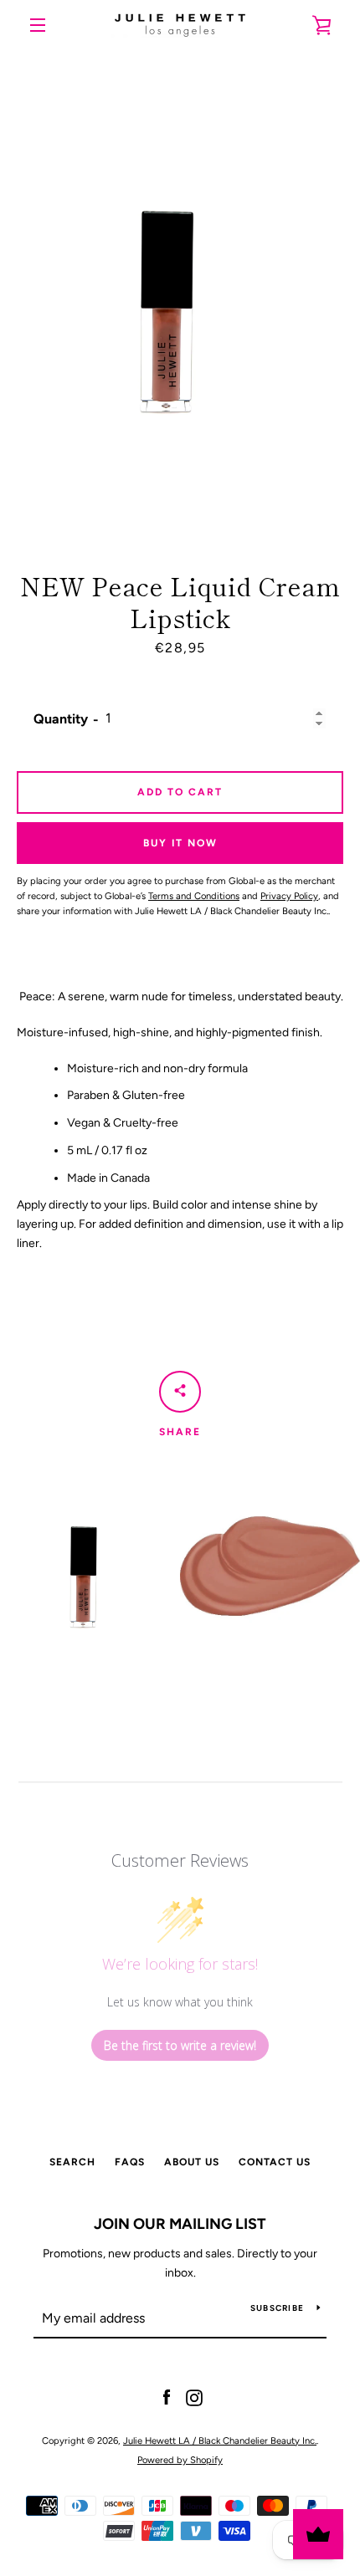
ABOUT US (192, 2162)
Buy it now (180, 843)
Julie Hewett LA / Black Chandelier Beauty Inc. (220, 2441)
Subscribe (277, 2308)
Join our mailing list (180, 2224)
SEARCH (72, 2162)
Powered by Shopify (180, 2460)
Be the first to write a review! (180, 2045)
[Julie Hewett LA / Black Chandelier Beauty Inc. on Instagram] (194, 2397)
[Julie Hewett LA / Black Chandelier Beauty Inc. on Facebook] (167, 2397)
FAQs (130, 2162)
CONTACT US (275, 2162)
